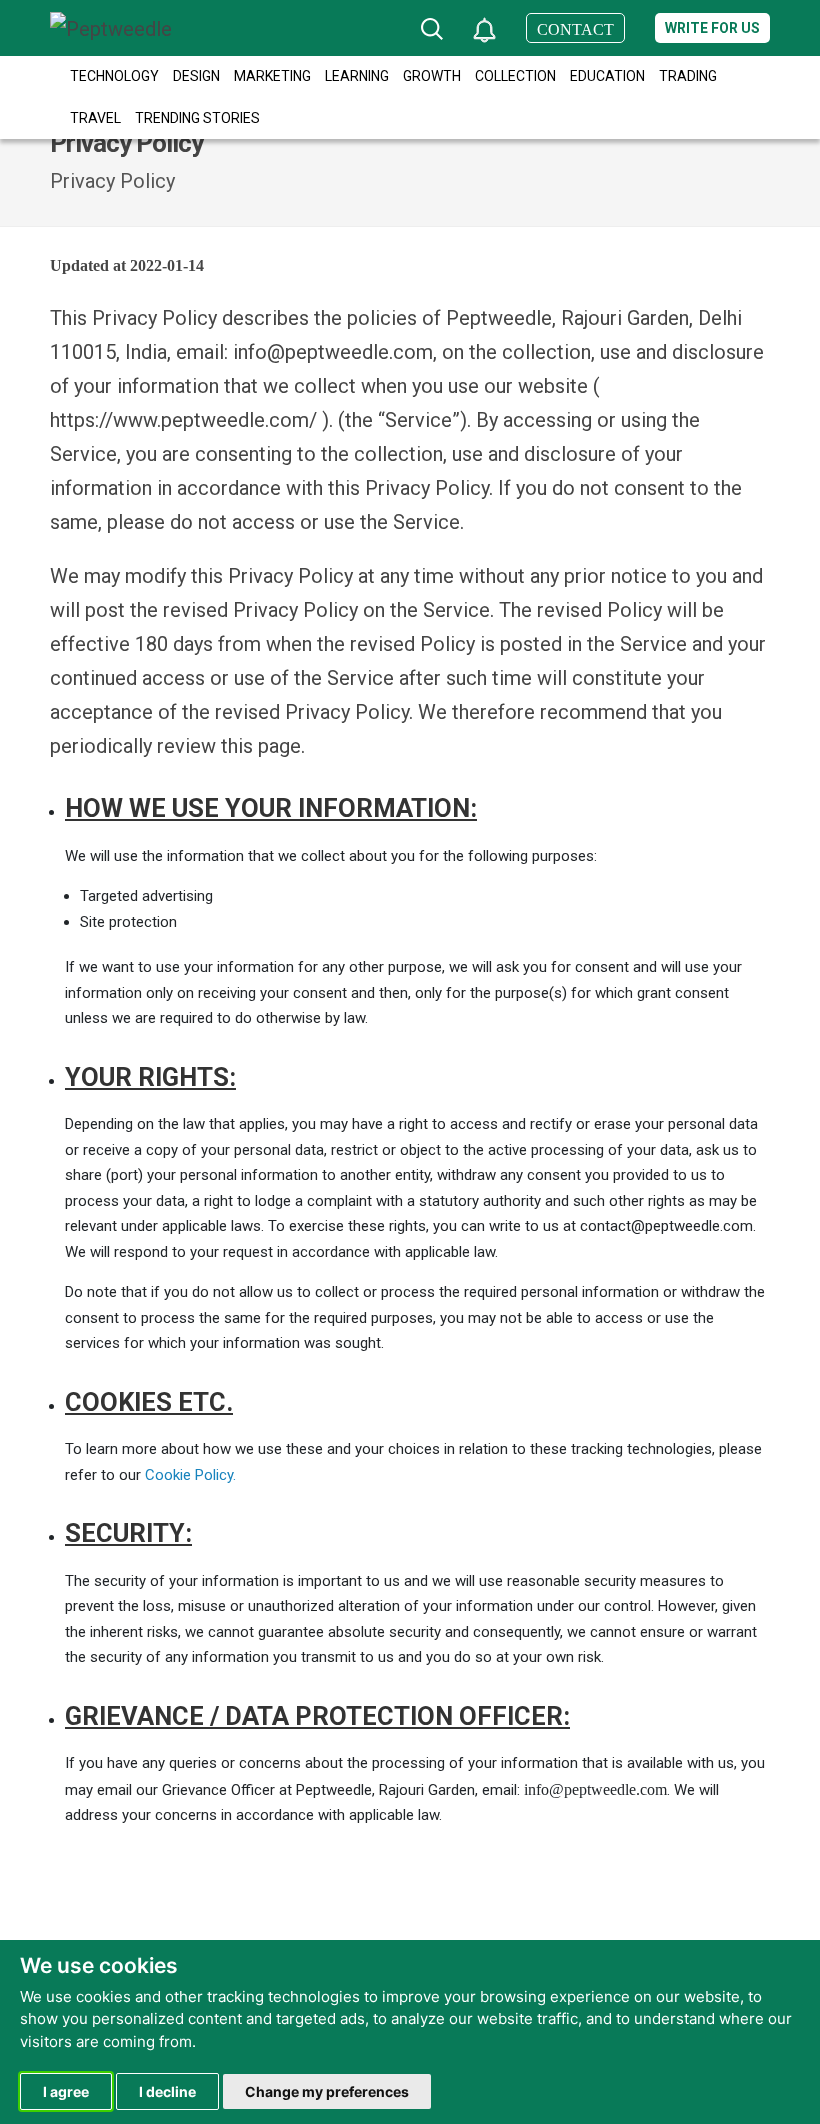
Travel (95, 118)
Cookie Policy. (190, 1475)
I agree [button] (66, 2091)
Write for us (712, 28)
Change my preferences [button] (327, 2091)
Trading (688, 76)
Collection (515, 76)
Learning (357, 76)
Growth (432, 76)
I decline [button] (167, 2091)
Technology (114, 76)
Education (607, 76)
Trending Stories (197, 118)
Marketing (272, 76)
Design (196, 76)
